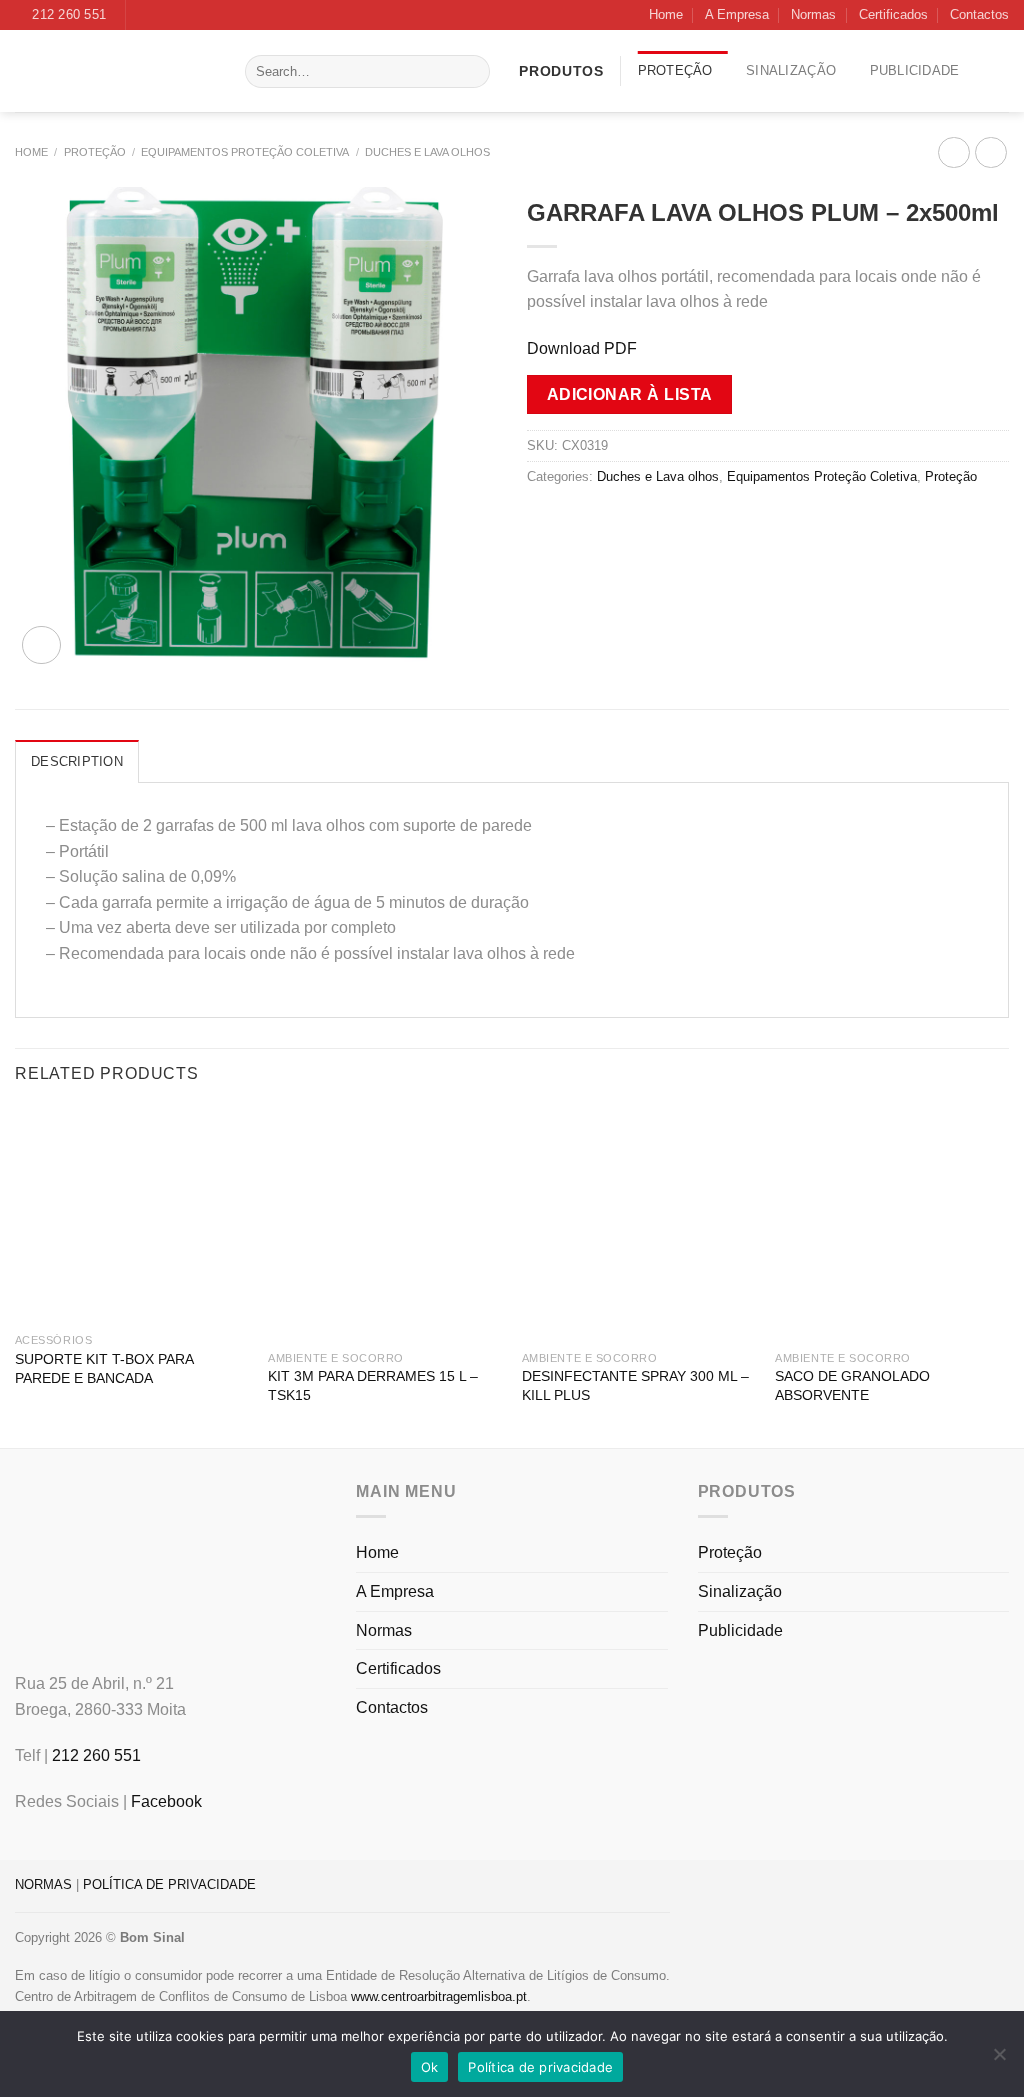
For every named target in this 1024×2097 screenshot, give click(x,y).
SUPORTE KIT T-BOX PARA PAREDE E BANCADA (104, 1368)
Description (77, 761)
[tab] (77, 761)
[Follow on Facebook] (143, 15)
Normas (813, 14)
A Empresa (737, 14)
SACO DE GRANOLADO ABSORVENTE (852, 1385)
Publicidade (915, 70)
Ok (430, 2067)
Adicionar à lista (630, 394)
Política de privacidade (540, 2067)
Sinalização (791, 70)
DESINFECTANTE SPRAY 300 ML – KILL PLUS (635, 1385)
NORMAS (43, 1884)
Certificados (893, 14)
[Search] (471, 72)
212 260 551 (96, 1755)
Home (666, 14)
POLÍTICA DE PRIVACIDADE (169, 1884)
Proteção (675, 70)
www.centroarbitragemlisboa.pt (439, 1996)
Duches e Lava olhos (427, 152)
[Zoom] (41, 645)
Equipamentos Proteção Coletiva (245, 152)
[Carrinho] (1001, 71)
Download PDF (582, 348)
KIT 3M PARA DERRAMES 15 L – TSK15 (373, 1385)
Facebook (166, 1801)
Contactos (979, 14)
